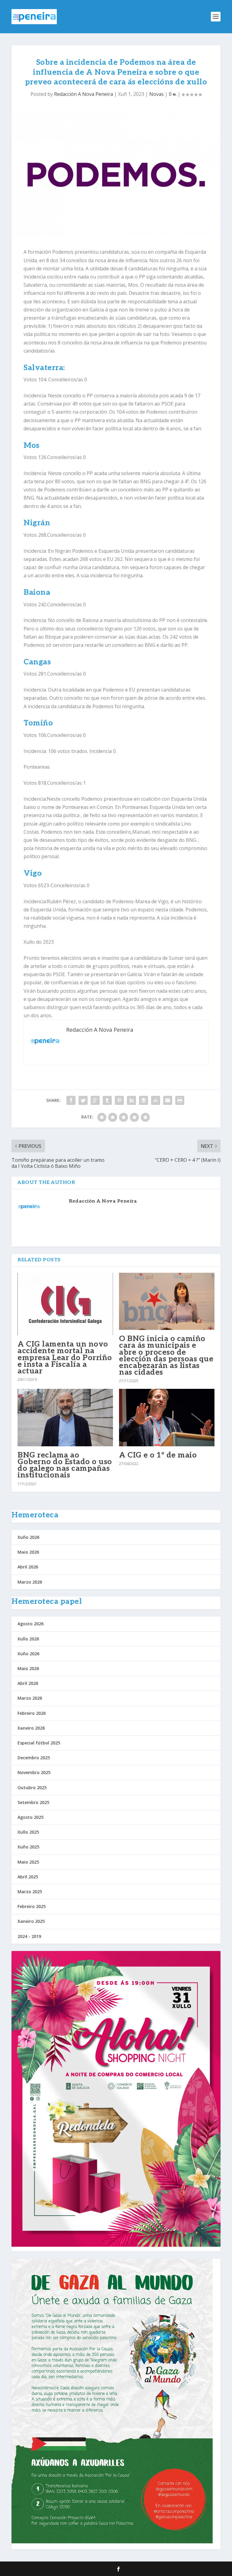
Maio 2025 (28, 1862)
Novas (156, 94)
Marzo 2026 (30, 1582)
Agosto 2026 (31, 1624)
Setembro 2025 (33, 1802)
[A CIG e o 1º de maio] (167, 1417)
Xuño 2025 (28, 1847)
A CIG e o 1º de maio (158, 1455)
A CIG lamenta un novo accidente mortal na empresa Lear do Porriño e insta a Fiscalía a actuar (65, 1358)
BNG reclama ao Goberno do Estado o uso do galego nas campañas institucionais (65, 1465)
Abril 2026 (28, 1567)
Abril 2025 (28, 1877)
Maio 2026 (28, 1552)
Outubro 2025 (32, 1788)
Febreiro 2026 (32, 1713)
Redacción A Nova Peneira (84, 94)
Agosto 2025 (31, 1817)
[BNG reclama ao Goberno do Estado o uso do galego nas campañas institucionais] (65, 1417)
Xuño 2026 (28, 1537)
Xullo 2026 (28, 1639)
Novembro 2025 (34, 1772)
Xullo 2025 (28, 1832)
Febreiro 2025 (32, 1906)
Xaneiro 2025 (31, 1921)
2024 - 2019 (29, 1936)
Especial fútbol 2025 (39, 1743)
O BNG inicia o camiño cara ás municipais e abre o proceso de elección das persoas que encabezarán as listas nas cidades (166, 1355)
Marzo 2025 (30, 1892)
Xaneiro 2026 (31, 1728)
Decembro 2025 (34, 1758)
